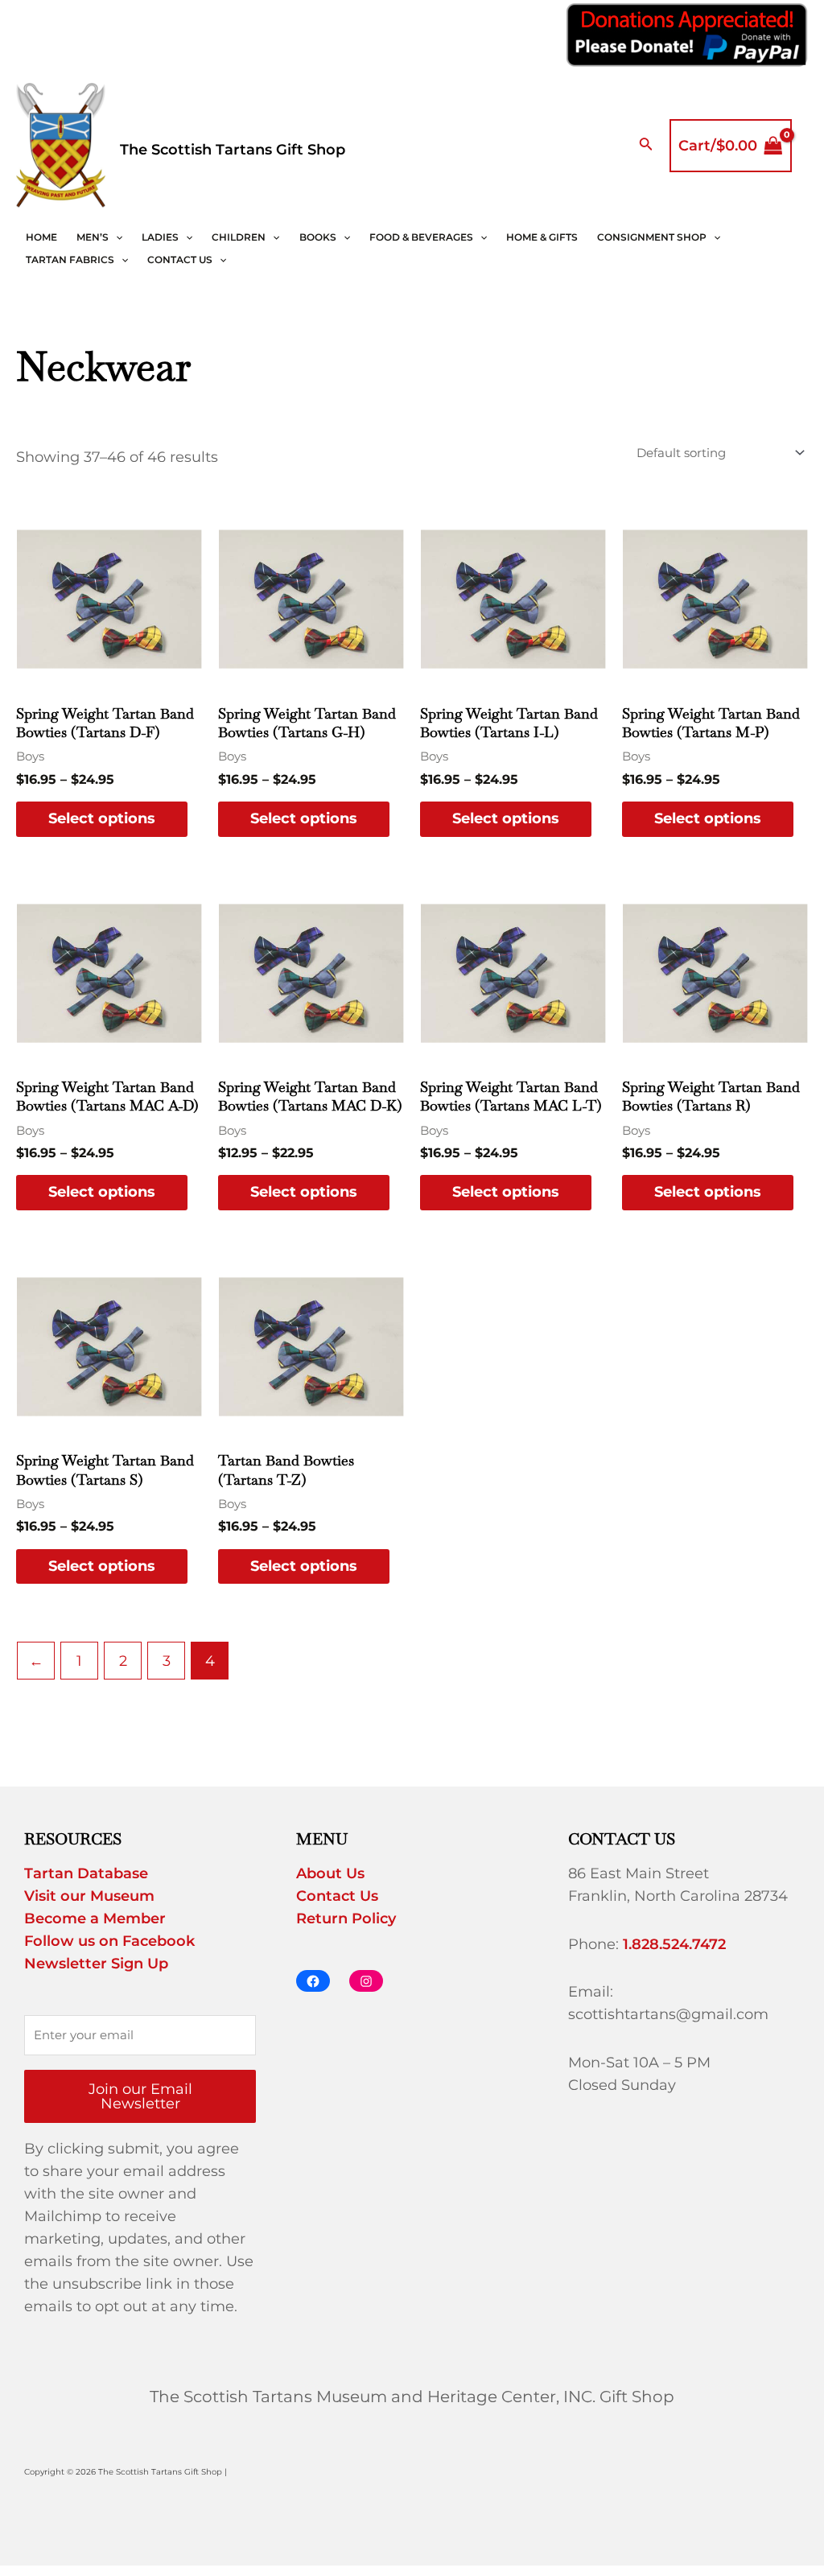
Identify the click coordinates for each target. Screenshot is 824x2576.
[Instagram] (366, 1981)
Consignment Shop (652, 237)
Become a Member (95, 1919)
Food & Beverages (421, 237)
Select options (102, 818)
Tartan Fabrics (70, 260)
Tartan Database (86, 1873)
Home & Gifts (542, 237)
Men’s (93, 237)
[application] (115, 237)
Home (41, 237)
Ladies (160, 237)
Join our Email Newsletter (140, 2096)
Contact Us (180, 260)
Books (318, 237)
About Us (330, 1873)
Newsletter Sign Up (96, 1964)
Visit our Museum (89, 1896)
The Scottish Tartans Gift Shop (233, 150)
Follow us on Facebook (109, 1941)
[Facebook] (313, 1981)
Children (239, 237)
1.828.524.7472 (674, 1944)
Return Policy (346, 1919)
